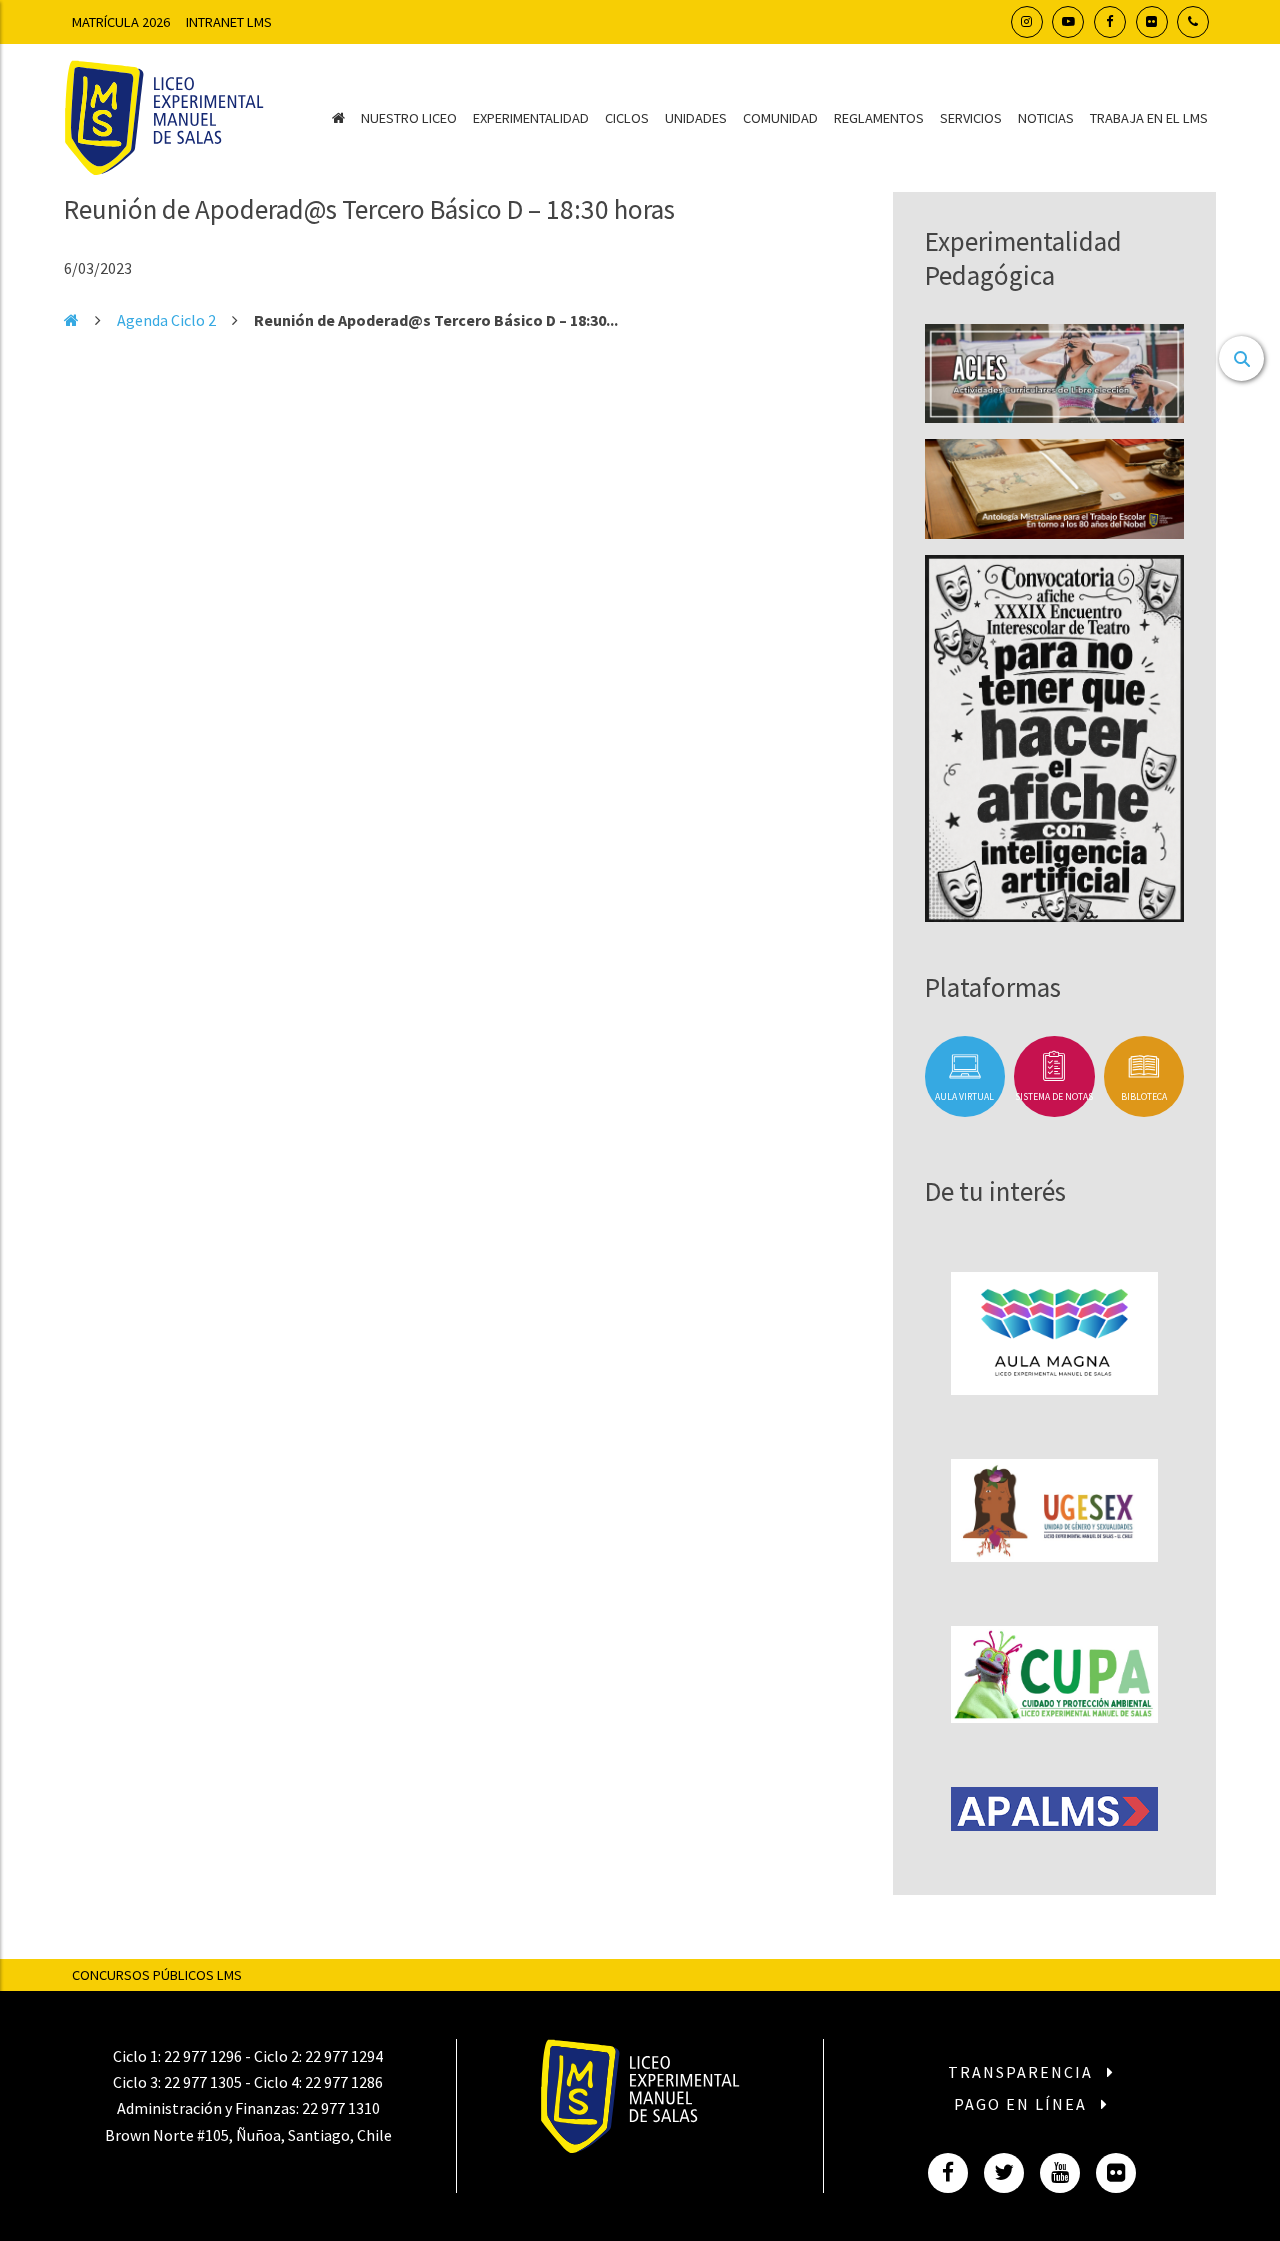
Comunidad (780, 118)
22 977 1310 (341, 2108)
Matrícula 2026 (121, 22)
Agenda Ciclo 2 (166, 320)
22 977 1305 (203, 2082)
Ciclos (627, 118)
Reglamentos (879, 118)
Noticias (1046, 118)
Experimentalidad (531, 118)
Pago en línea (1023, 2104)
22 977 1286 (344, 2082)
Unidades (696, 118)
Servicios (971, 118)
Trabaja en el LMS (1149, 118)
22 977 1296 (203, 2056)
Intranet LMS (229, 22)
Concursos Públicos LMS (157, 1975)
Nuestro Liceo (409, 118)
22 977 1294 (344, 2056)
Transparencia (1023, 2072)
